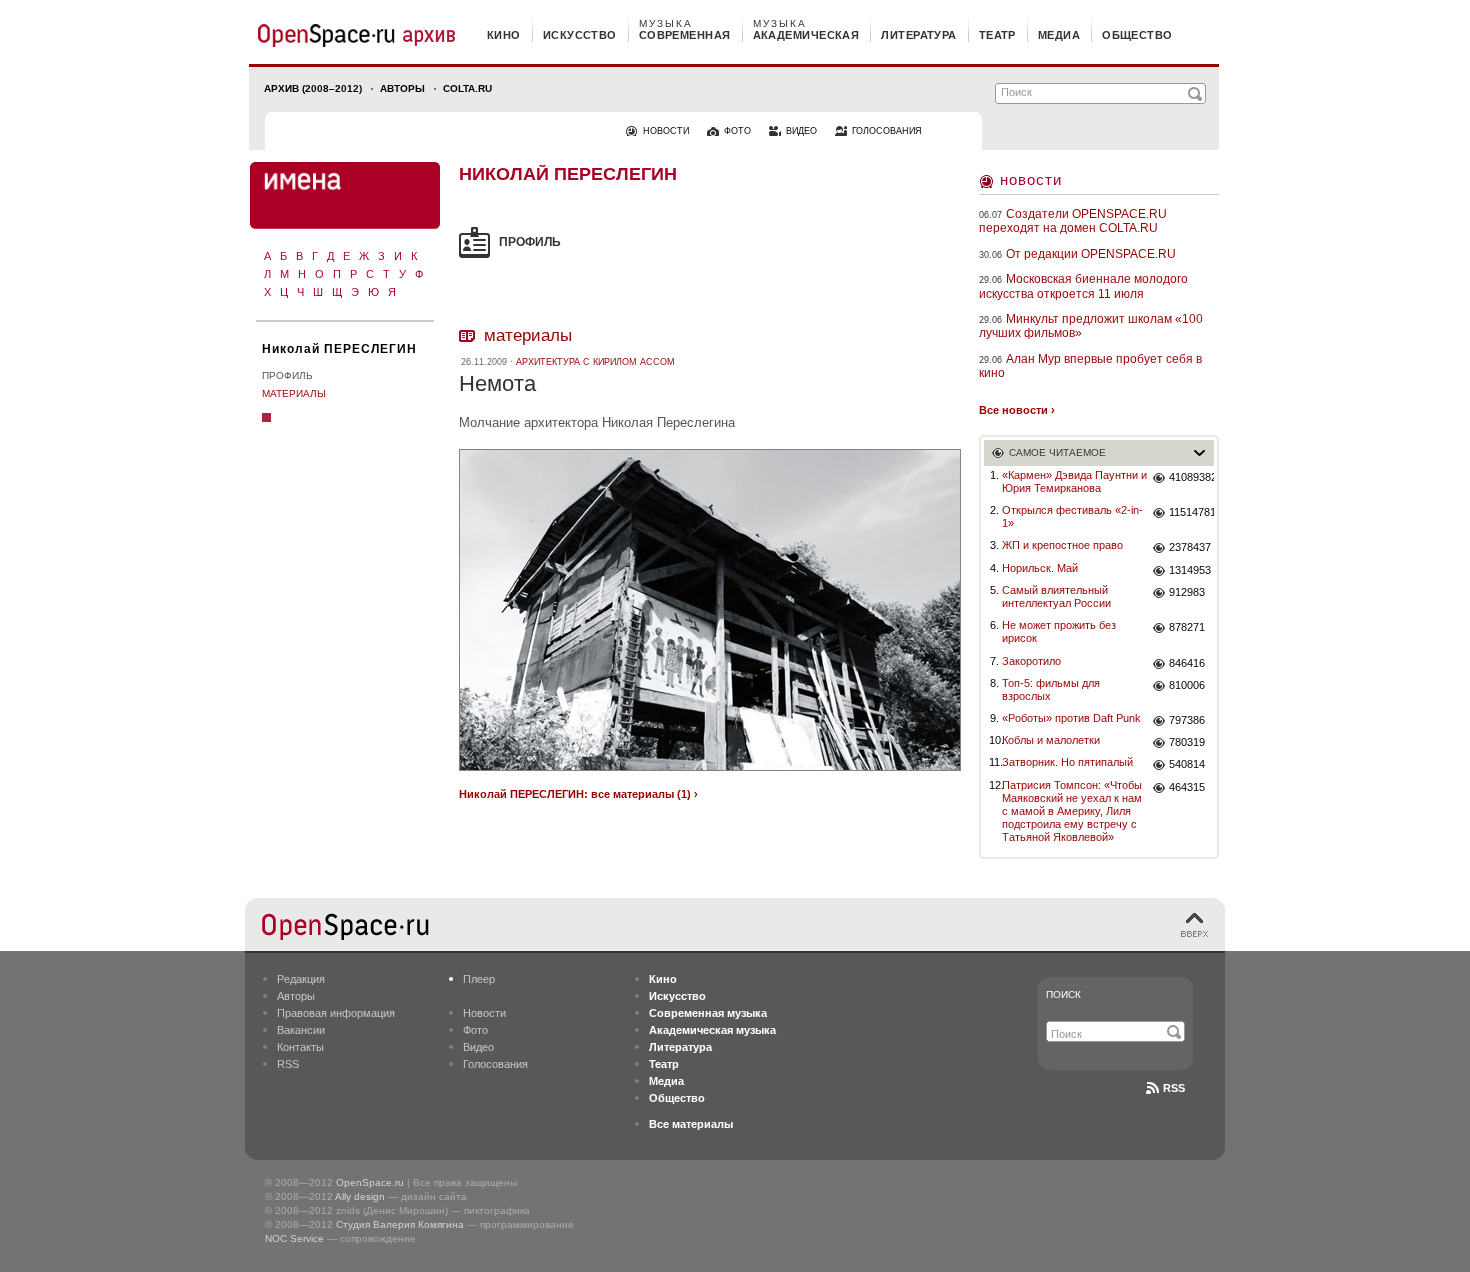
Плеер (479, 979)
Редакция (301, 979)
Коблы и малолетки (1051, 740)
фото (737, 131)
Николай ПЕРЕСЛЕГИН (339, 349)
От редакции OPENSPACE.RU (1091, 254)
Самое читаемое (1057, 452)
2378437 (1190, 547)
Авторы (402, 88)
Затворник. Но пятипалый (1067, 762)
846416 (1187, 663)
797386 (1187, 720)
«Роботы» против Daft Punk (1071, 718)
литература (918, 35)
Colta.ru (467, 88)
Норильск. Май (1040, 568)
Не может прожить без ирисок (1059, 631)
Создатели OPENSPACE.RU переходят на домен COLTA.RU (1073, 221)
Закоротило (1031, 661)
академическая (806, 35)
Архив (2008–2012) (313, 88)
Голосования (495, 1064)
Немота (497, 383)
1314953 (1190, 570)
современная (685, 35)
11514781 (1191, 512)
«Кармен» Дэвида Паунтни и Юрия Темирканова (1074, 481)
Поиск (1063, 994)
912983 (1187, 592)
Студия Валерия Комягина (400, 1224)
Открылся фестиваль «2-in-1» (1072, 516)
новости (666, 131)
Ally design (360, 1196)
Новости (1031, 179)
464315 (1187, 787)
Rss (1174, 1088)
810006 (1187, 685)
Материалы (294, 393)
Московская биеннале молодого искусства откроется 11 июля (1083, 286)
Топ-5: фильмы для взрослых (1051, 689)
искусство (580, 35)
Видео (478, 1047)
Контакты (300, 1047)
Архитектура (595, 362)
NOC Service (294, 1238)
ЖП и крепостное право (1062, 545)
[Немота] (710, 773)
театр (997, 35)
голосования (887, 131)
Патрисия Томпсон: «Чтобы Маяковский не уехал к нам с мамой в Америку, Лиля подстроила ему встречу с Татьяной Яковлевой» (1072, 811)
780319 (1187, 742)
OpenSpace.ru (370, 1182)
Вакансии (301, 1030)
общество (1137, 35)
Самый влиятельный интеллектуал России (1056, 596)
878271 (1187, 627)
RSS (288, 1064)
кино (504, 35)
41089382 (1191, 477)
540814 (1187, 764)
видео (801, 131)
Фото (475, 1030)
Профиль (287, 375)
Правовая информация (336, 1013)
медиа (1059, 35)
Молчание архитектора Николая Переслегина (597, 422)
